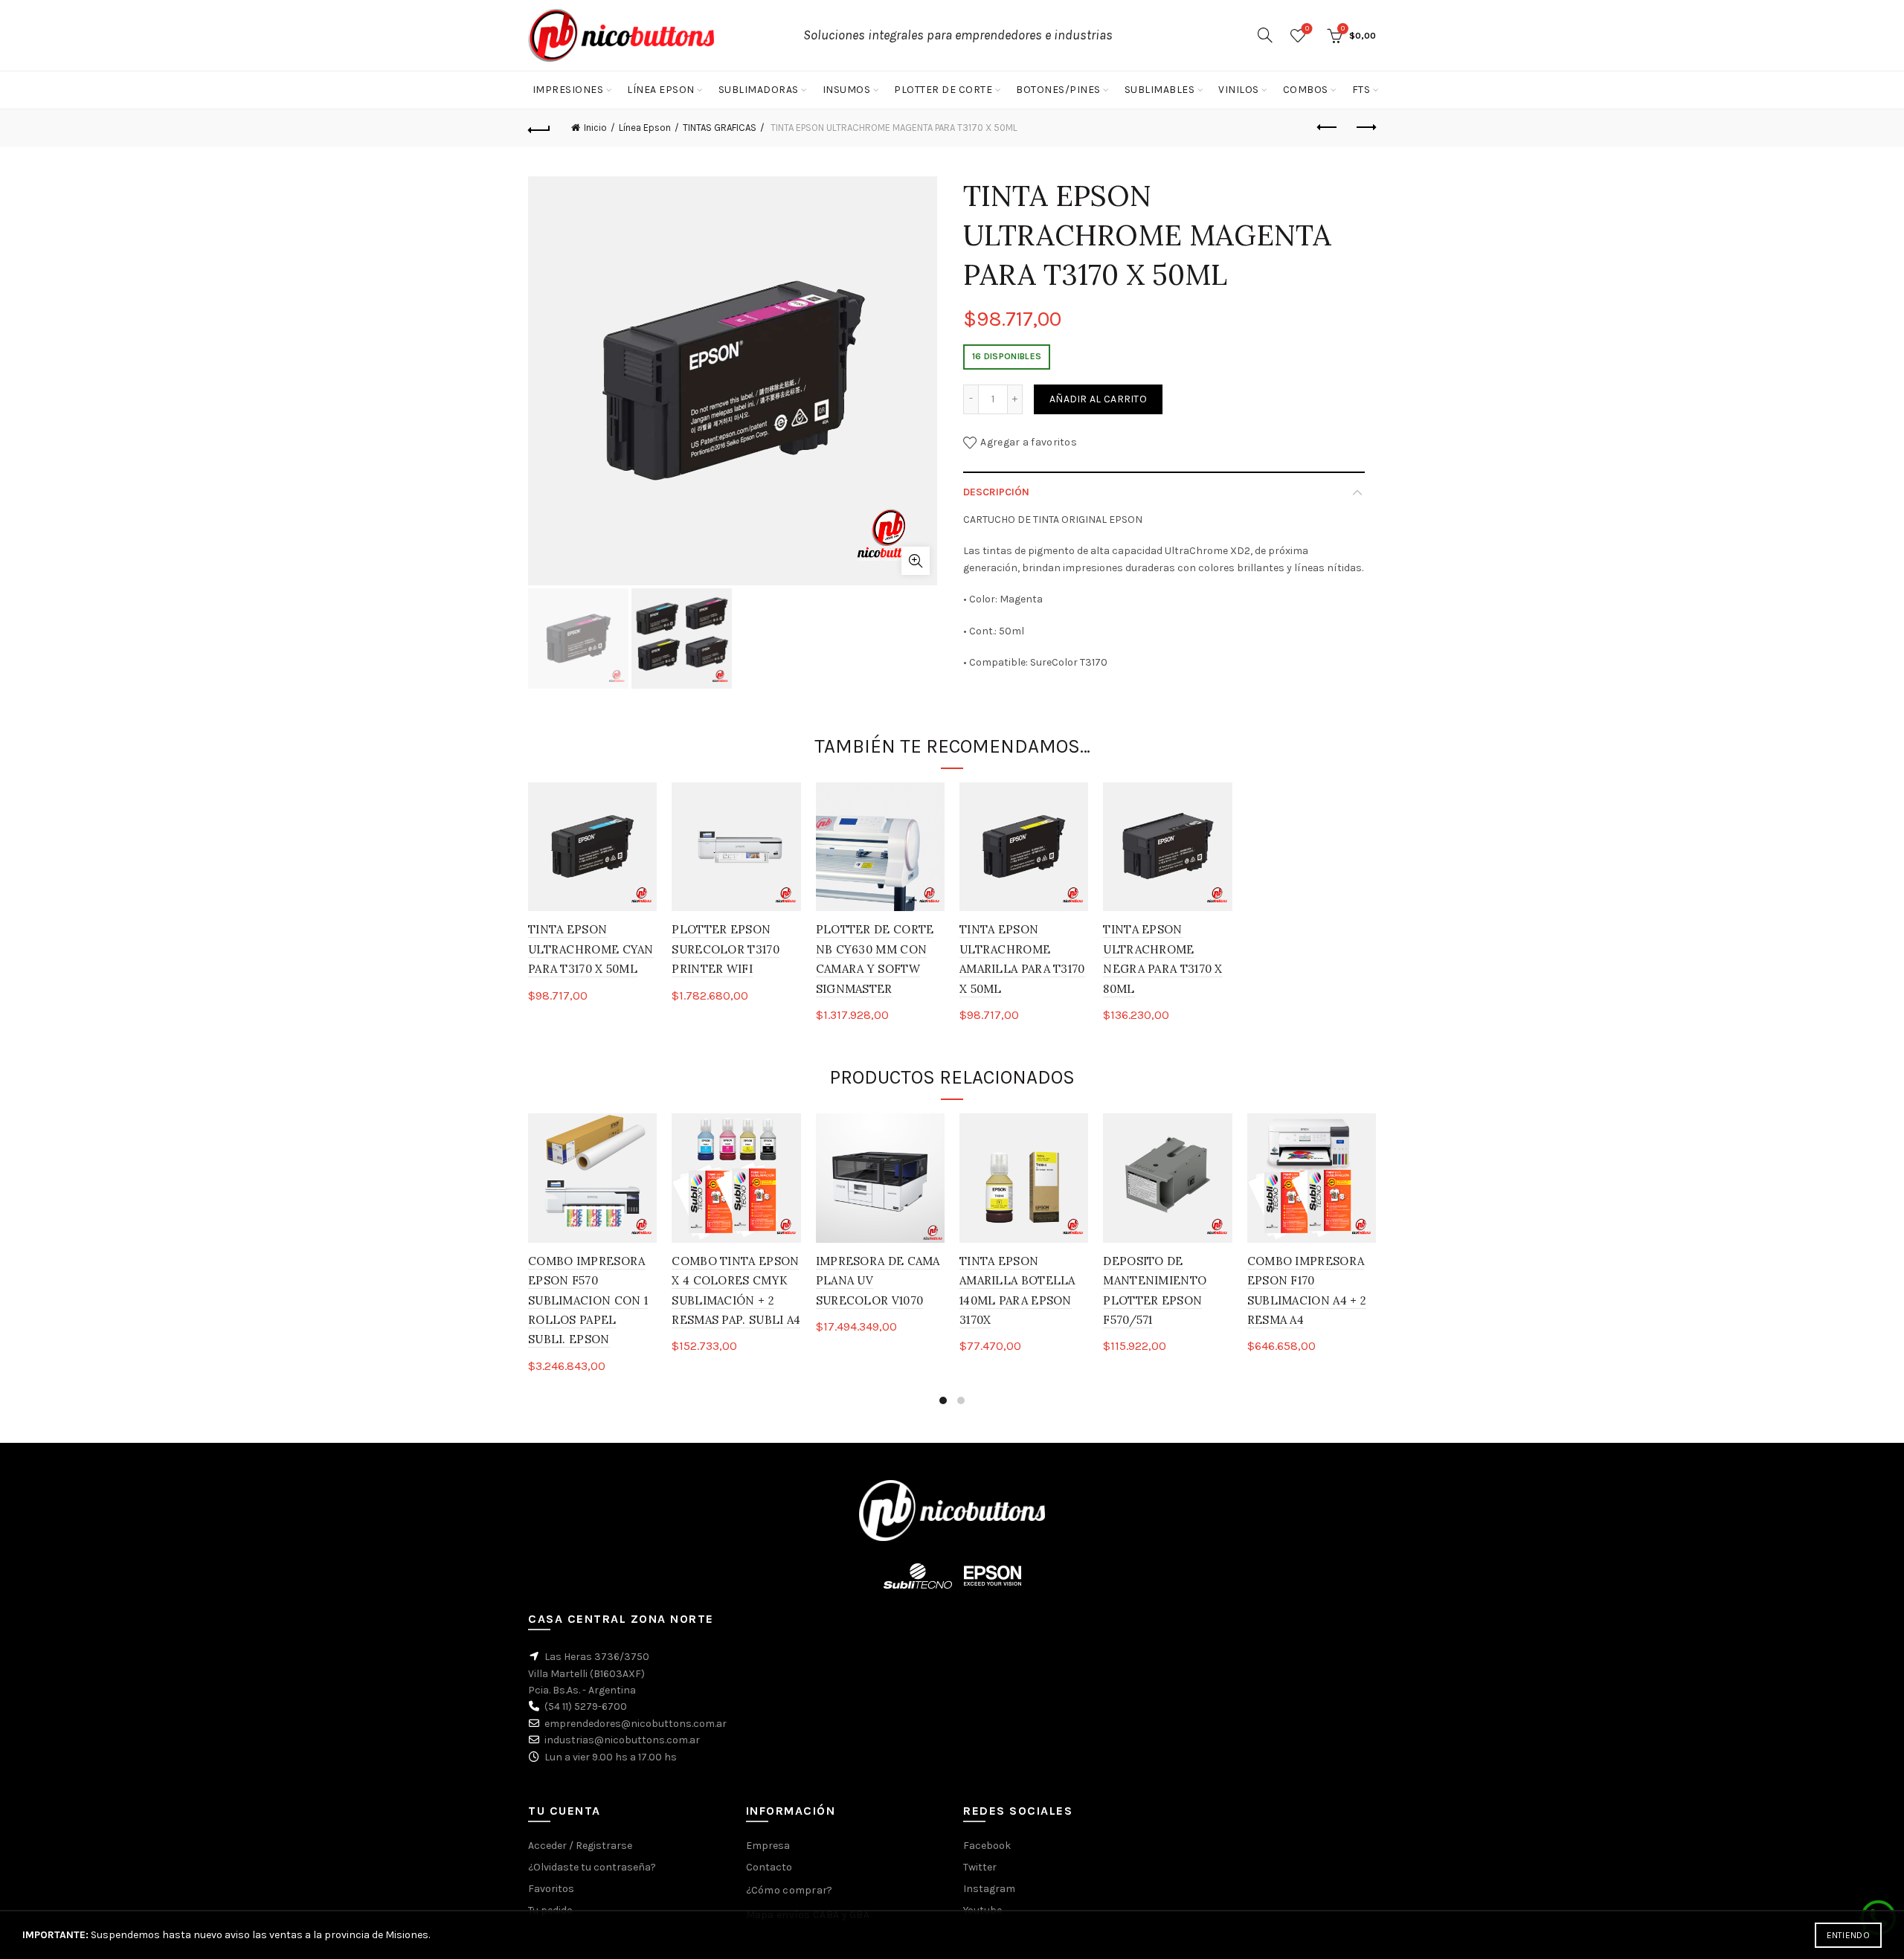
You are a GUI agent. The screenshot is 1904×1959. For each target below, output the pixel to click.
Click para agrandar (916, 561)
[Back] (539, 128)
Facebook (987, 1846)
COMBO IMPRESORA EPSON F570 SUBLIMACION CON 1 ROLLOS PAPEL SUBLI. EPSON (588, 1300)
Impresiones (568, 90)
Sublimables (1160, 90)
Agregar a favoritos (1029, 441)
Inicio (595, 128)
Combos (1306, 90)
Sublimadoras (759, 90)
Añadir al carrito (1098, 399)
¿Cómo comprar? (789, 1890)
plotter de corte (943, 90)
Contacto (769, 1867)
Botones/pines (1058, 90)
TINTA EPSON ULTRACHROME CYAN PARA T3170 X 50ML (591, 949)
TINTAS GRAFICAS (720, 128)
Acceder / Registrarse (580, 1846)
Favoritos (1307, 29)
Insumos (847, 90)
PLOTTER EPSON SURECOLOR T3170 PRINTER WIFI (726, 949)
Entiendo (1848, 1935)
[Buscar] (1265, 35)
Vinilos (1239, 90)
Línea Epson (661, 90)
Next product (1365, 128)
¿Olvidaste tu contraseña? (592, 1867)
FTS (1361, 90)
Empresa (768, 1846)
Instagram (989, 1889)
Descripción (996, 492)
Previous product (1328, 128)
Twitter (980, 1867)
